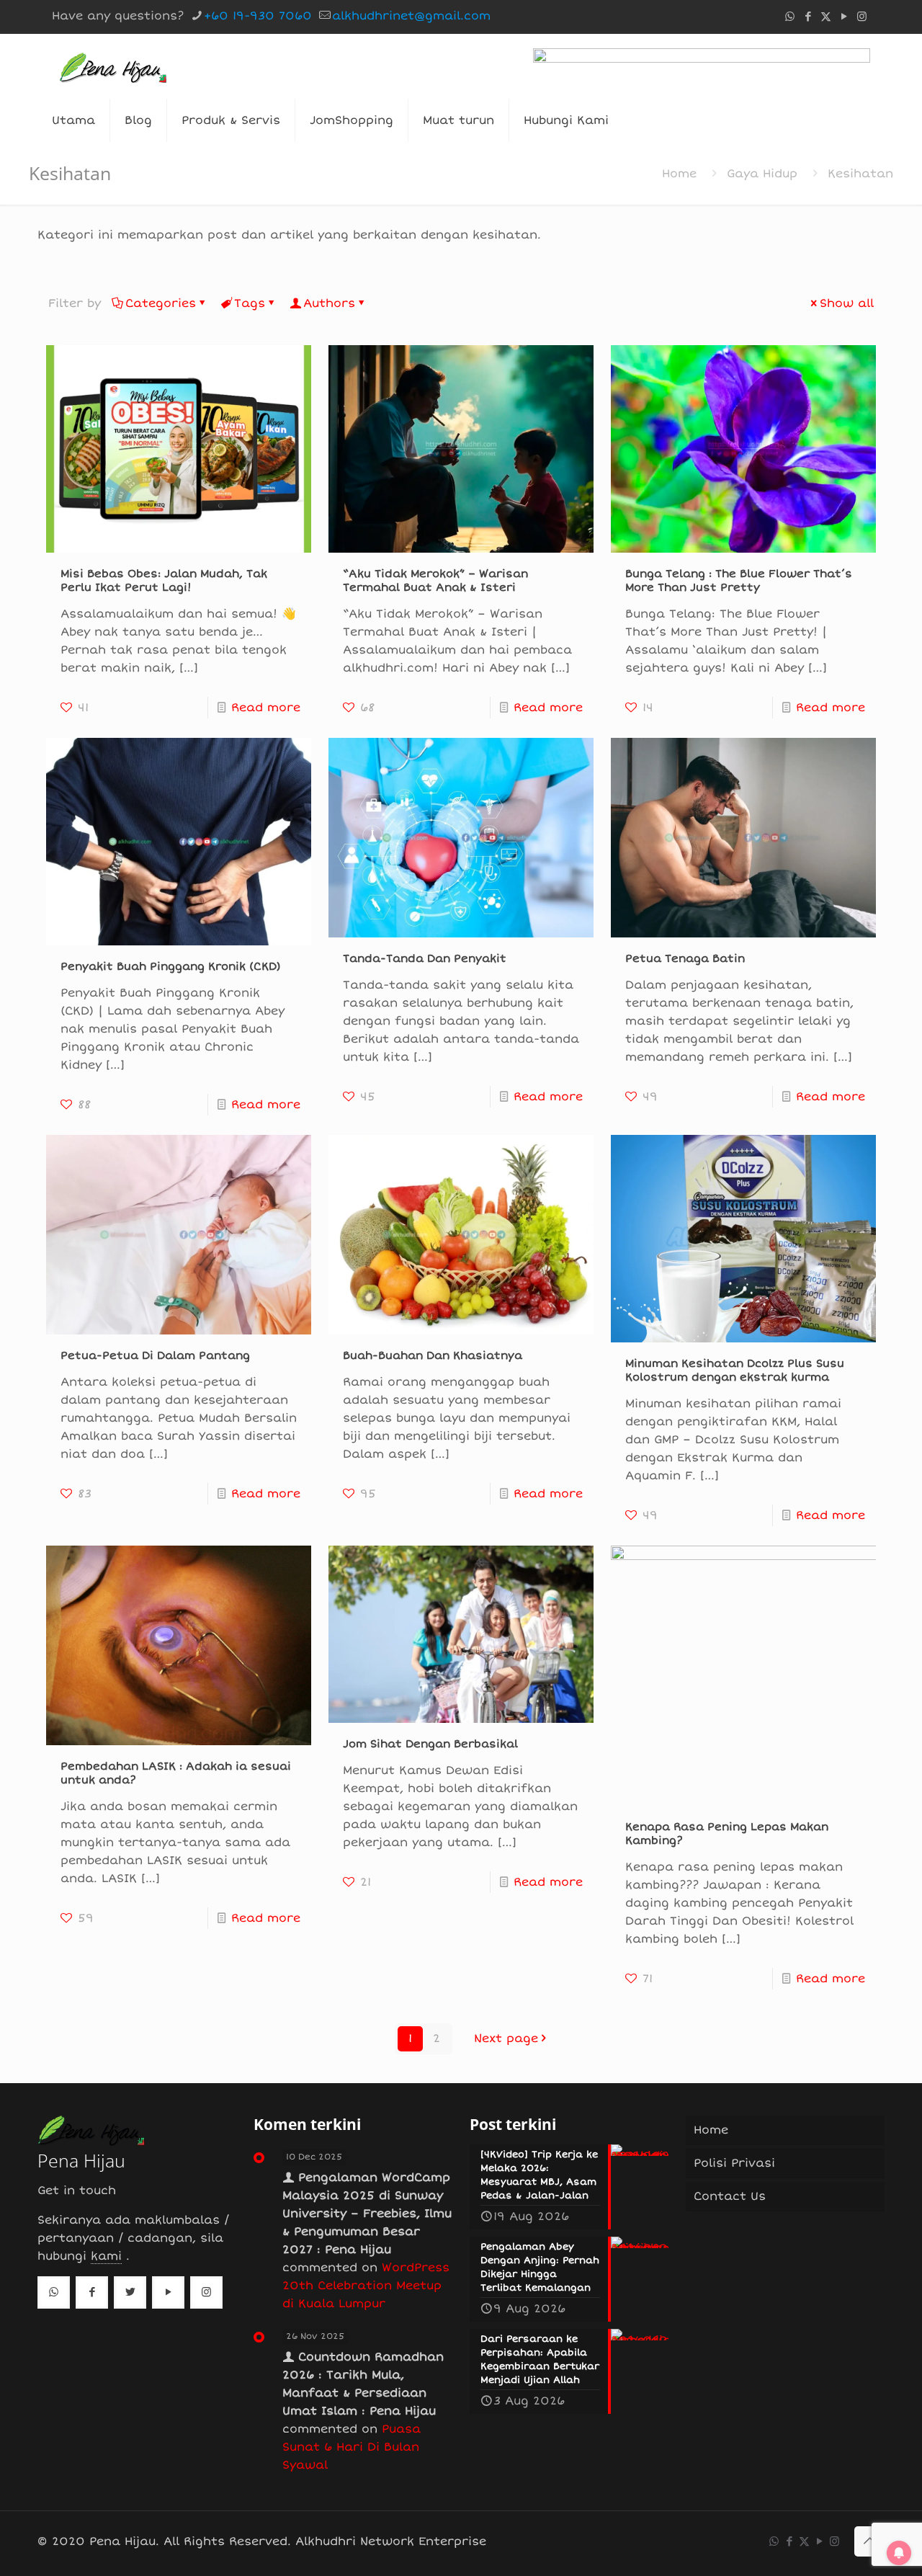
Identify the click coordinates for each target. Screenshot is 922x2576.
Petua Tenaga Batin (685, 958)
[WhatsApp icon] (790, 17)
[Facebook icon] (808, 17)
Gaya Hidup (762, 174)
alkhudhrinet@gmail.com (411, 16)
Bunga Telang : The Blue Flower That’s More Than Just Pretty (739, 580)
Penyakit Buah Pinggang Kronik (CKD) (171, 966)
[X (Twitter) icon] (826, 17)
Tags (250, 303)
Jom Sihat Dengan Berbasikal (430, 1744)
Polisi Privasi (734, 2163)
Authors (329, 303)
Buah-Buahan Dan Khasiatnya (433, 1355)
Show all (847, 303)
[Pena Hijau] (113, 66)
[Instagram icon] (862, 17)
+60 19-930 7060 (258, 16)
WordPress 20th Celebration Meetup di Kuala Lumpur (366, 2286)
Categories (161, 303)
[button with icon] (54, 2292)
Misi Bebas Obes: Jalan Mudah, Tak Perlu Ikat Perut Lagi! (164, 580)
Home (679, 174)
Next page (506, 2038)
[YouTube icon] (844, 17)
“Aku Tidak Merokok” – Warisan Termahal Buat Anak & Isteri (435, 580)
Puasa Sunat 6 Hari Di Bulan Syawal (352, 2447)
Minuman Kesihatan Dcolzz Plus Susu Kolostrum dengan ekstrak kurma (735, 1370)
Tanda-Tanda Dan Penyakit (425, 958)
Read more (266, 708)
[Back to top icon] (869, 2541)
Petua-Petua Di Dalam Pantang (155, 1355)
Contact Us (730, 2196)
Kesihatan (860, 174)
